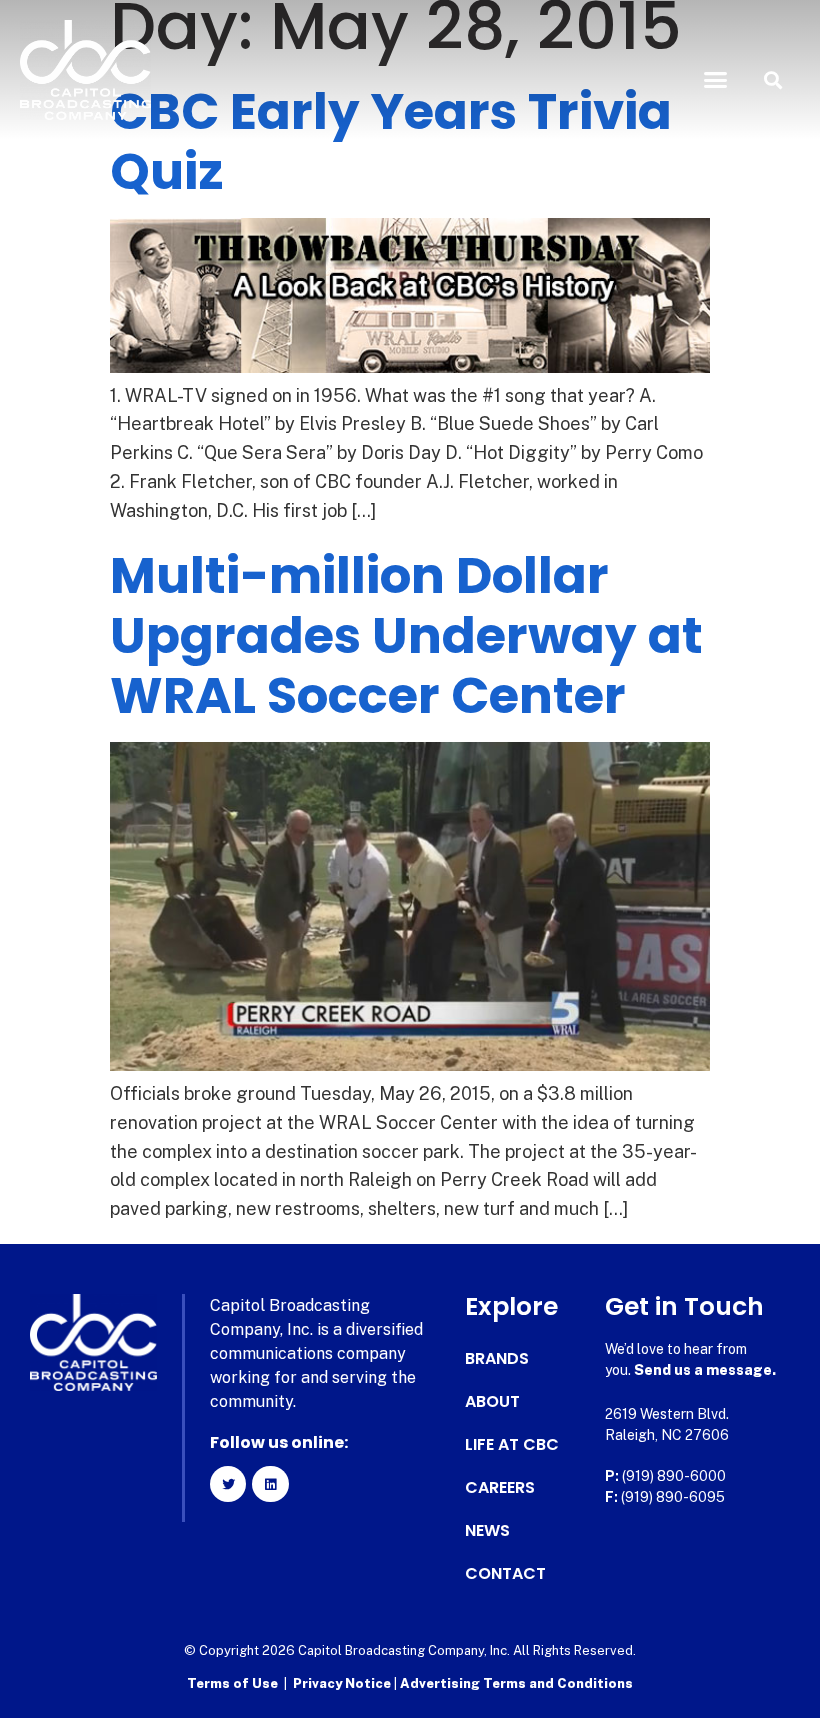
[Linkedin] (270, 1484)
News (487, 1531)
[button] (716, 80)
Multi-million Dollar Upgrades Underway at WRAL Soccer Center (406, 635)
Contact (505, 1574)
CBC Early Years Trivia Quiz (391, 141)
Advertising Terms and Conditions (516, 1683)
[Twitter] (228, 1484)
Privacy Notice (343, 1683)
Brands (497, 1359)
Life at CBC (512, 1445)
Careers (500, 1488)
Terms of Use (232, 1683)
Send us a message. (705, 1370)
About (492, 1402)
